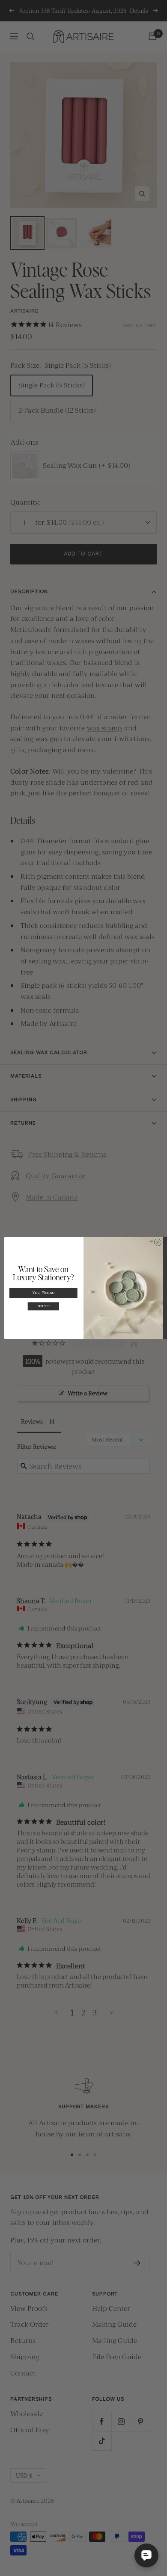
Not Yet (43, 1307)
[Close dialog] (158, 1242)
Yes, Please (43, 1293)
